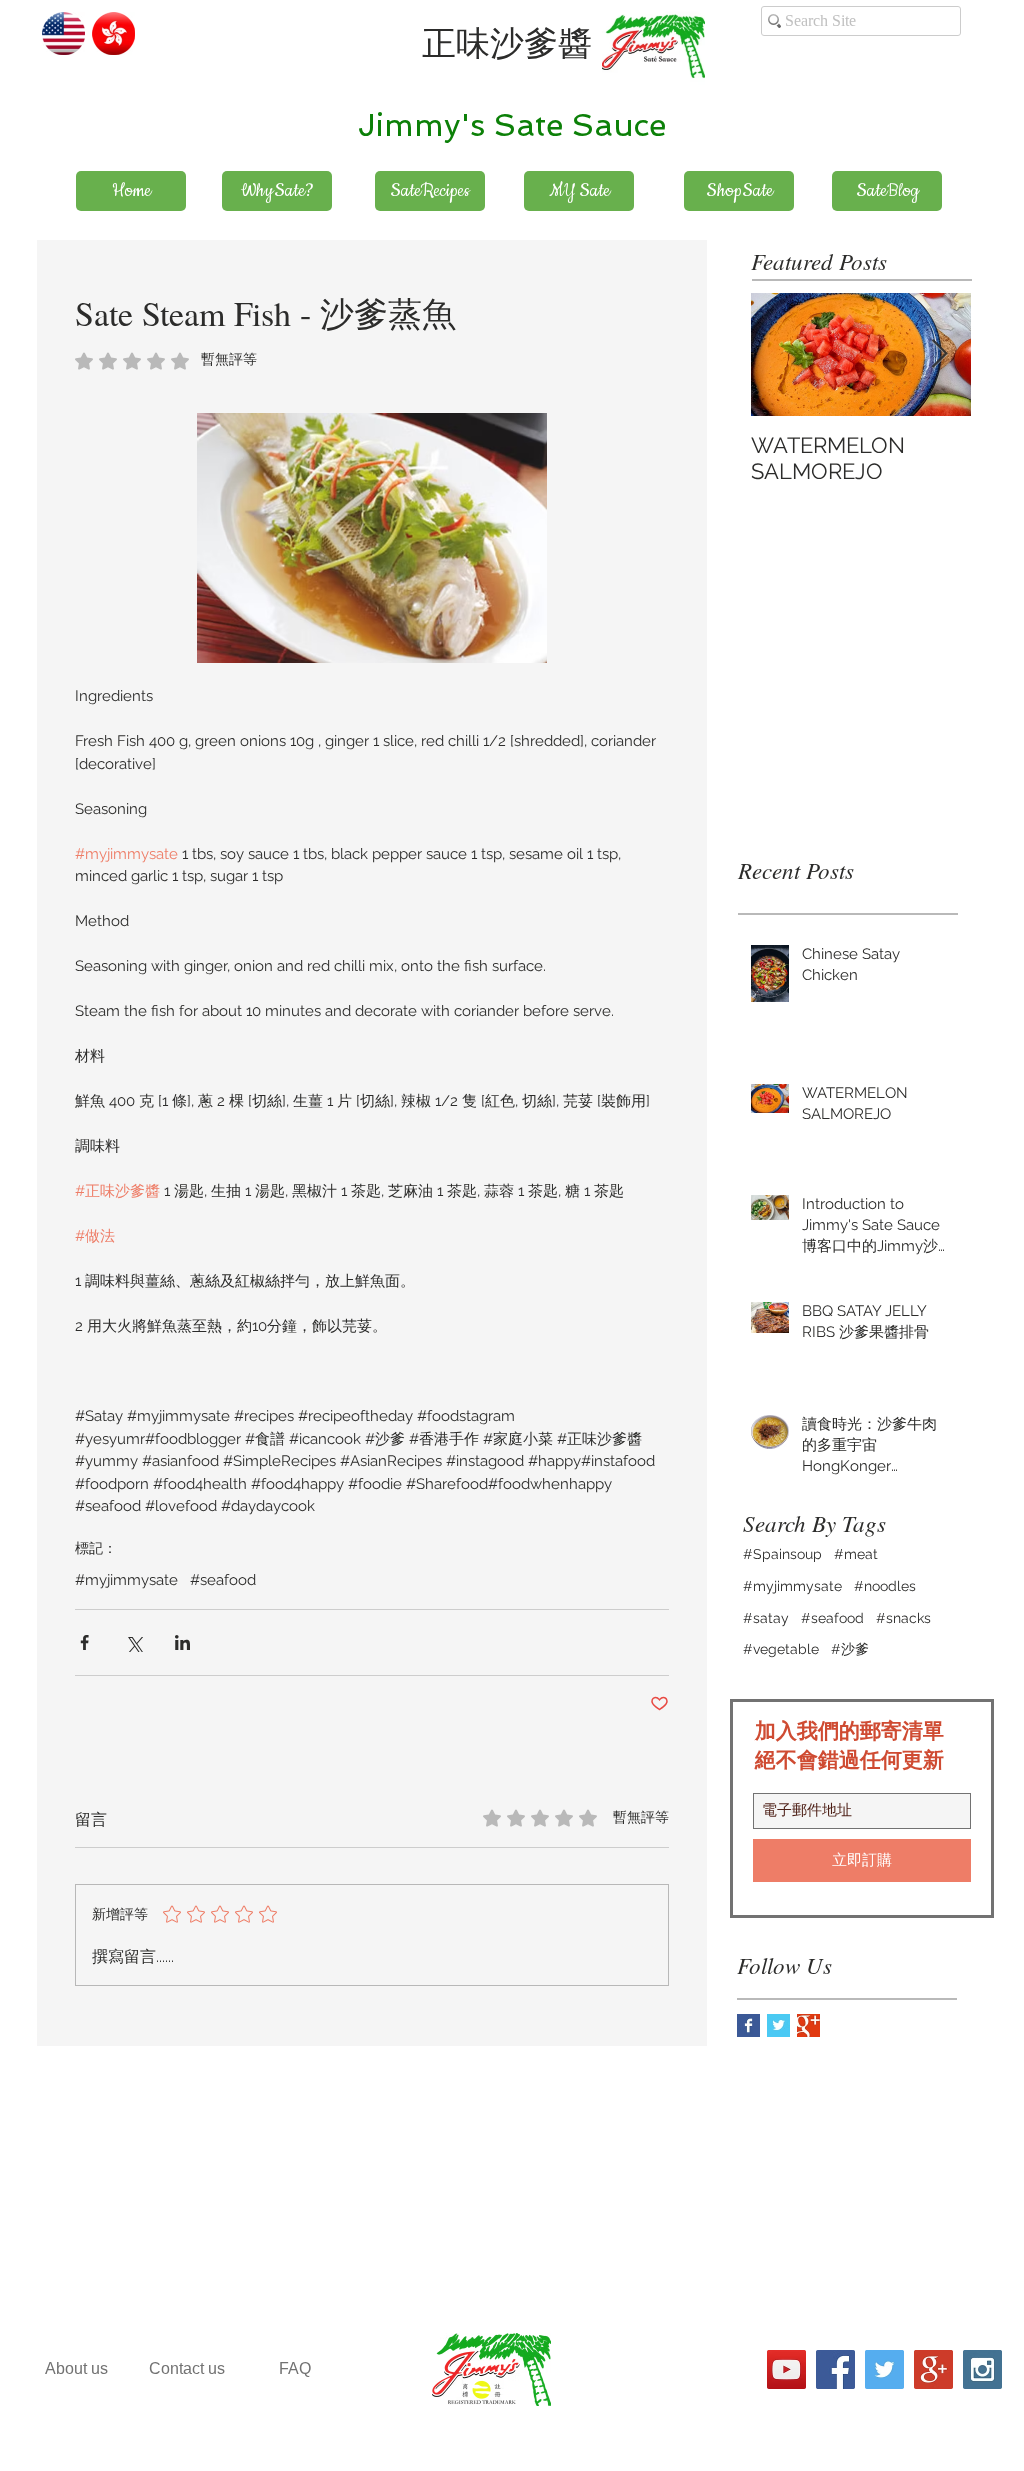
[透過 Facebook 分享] (84, 1642)
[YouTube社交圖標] (786, 2369)
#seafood (223, 1580)
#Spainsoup (782, 1554)
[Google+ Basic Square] (808, 2025)
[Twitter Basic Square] (778, 2025)
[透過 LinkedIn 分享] (182, 1642)
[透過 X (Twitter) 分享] (133, 1642)
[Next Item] (939, 354)
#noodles (885, 1586)
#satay (766, 1618)
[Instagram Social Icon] (982, 2369)
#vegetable (781, 1649)
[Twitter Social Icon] (884, 2369)
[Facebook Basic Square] (748, 2025)
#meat (856, 1554)
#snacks (903, 1618)
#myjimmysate (126, 1580)
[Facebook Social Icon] (835, 2369)
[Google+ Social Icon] (933, 2369)
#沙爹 (850, 1649)
